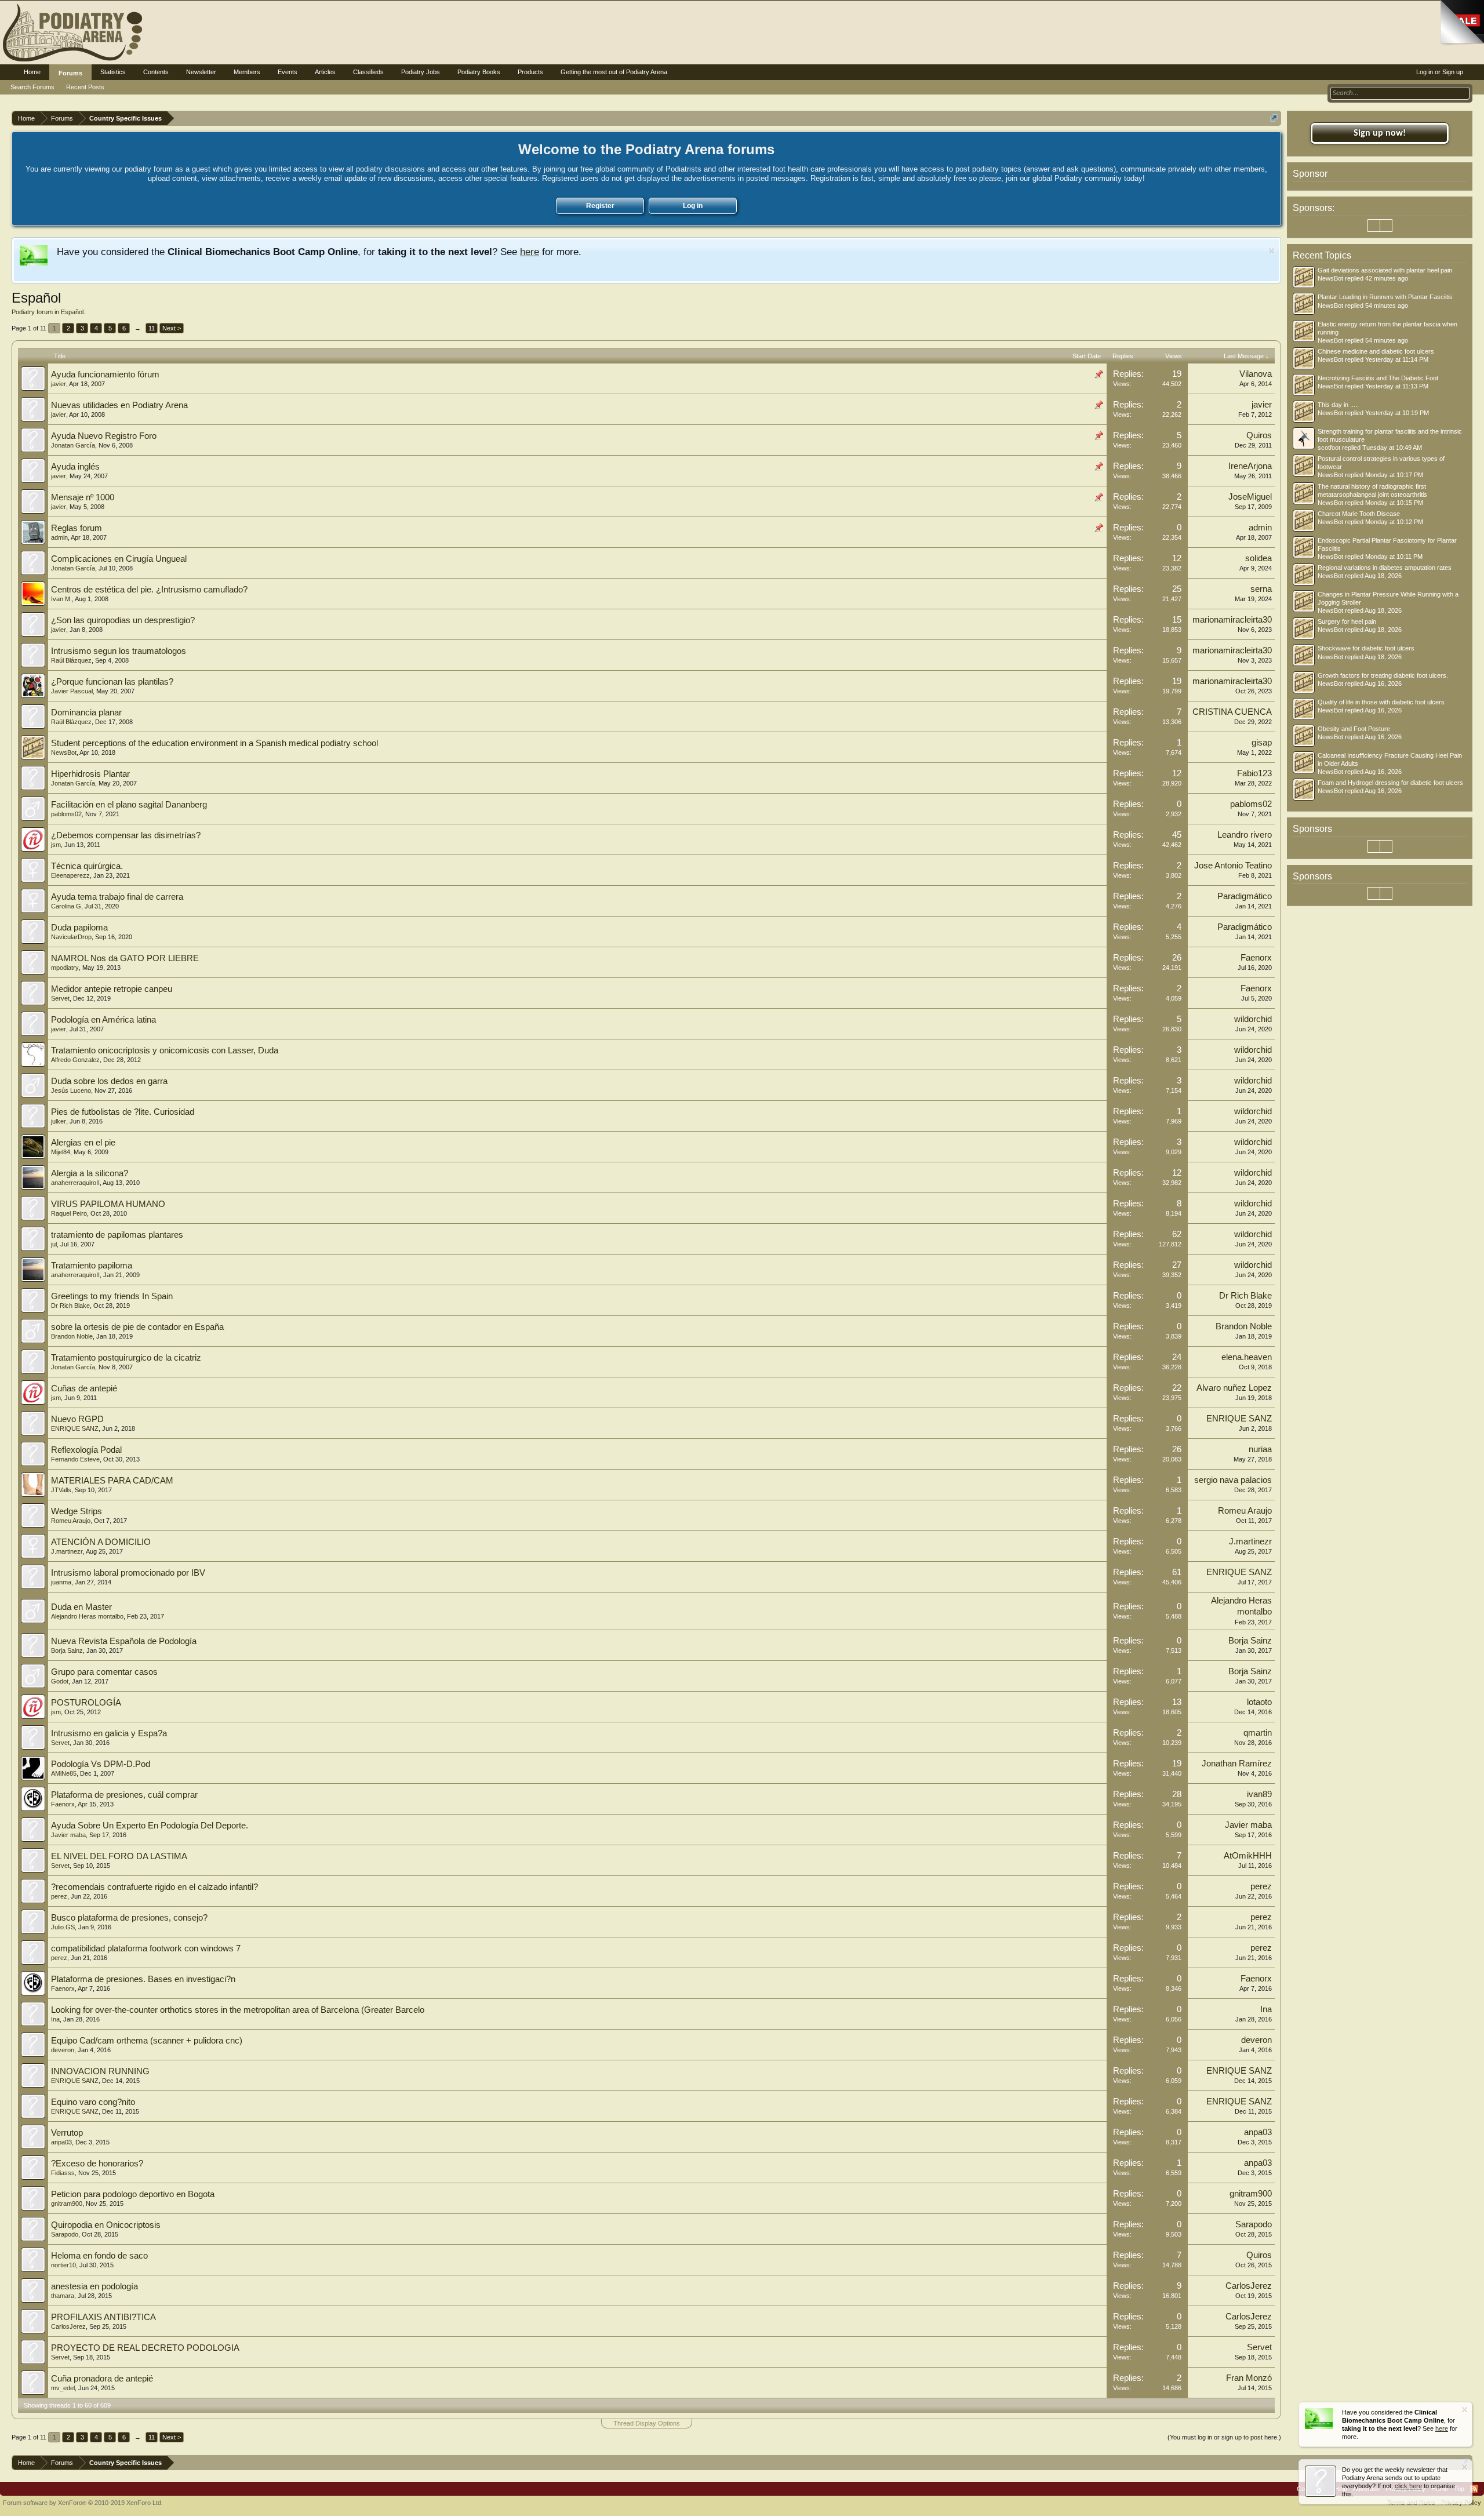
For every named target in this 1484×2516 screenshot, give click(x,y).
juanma (61, 1582)
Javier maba (68, 1835)
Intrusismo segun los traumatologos (119, 651)
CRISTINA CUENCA (1232, 712)
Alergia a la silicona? (90, 1173)
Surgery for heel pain (1347, 621)
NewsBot (64, 752)
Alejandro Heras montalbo (87, 1616)
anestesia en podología (94, 2286)
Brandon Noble (72, 1336)
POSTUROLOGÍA (86, 1703)
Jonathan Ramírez (1237, 1764)
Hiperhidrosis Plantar (90, 774)
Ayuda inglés (75, 467)
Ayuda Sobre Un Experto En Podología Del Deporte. (150, 1826)
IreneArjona (1250, 466)
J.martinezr (67, 1551)
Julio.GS (63, 1927)
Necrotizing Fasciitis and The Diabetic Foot (1378, 378)
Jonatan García (73, 445)
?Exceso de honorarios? (97, 2164)
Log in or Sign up (1440, 72)
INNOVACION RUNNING (100, 2071)
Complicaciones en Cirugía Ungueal (119, 559)
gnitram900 (67, 2204)
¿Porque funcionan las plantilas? (112, 682)
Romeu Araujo (71, 1521)
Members (247, 72)
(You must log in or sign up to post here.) (1224, 2437)
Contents (156, 72)
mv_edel (63, 2388)
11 (152, 328)
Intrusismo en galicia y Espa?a (109, 1733)
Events (288, 72)
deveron (63, 2050)
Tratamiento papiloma (92, 1266)
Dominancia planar (86, 712)
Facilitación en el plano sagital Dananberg (129, 805)
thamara (63, 2296)
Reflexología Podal (86, 1450)
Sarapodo (65, 2234)
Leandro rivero (1245, 835)
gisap (1262, 743)
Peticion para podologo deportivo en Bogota (133, 2194)
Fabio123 (1254, 773)
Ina (55, 2019)
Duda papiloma (79, 928)
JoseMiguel (1250, 497)
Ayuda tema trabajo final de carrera (117, 897)
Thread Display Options (647, 2423)
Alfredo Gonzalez (75, 1060)
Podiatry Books (479, 72)
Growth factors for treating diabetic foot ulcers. (1383, 675)
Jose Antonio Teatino (1233, 866)
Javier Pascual (72, 691)
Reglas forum (77, 528)
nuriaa (1260, 1449)
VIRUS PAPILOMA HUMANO (108, 1204)
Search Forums (32, 87)
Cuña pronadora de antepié (102, 2379)
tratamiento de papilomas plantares (117, 1235)
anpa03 (61, 2142)
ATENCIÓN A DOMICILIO (101, 1542)
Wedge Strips (77, 1511)
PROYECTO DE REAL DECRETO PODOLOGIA (145, 2348)
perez (59, 1896)
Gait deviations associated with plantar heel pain (1385, 270)
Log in (693, 206)
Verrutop (67, 2133)
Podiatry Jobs (421, 72)
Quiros (1259, 435)
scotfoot (1329, 448)
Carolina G (66, 906)
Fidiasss (63, 2173)
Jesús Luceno (71, 1090)
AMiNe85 (64, 1773)
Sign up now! (1380, 133)
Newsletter (201, 72)
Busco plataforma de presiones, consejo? (129, 1918)
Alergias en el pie (83, 1143)
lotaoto (1259, 1702)
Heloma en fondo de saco (99, 2256)
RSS (1474, 2489)
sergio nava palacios (1233, 1480)
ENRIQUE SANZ (75, 1428)
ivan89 (1259, 1794)
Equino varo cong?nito (93, 2102)
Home (32, 72)
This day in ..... (1338, 405)
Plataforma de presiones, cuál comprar (124, 1795)
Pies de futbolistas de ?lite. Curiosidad (123, 1112)
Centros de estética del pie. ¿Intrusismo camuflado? (149, 590)
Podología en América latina (103, 1020)
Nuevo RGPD (77, 1419)
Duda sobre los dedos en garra (109, 1081)
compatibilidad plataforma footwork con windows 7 (146, 1948)
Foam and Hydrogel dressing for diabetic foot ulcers (1390, 783)
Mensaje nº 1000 (83, 497)
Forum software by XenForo (83, 2503)
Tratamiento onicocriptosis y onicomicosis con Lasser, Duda (165, 1050)
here (530, 252)
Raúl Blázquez (71, 660)
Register (600, 206)
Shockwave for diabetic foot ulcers (1366, 648)
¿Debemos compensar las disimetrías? (126, 835)
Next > (172, 328)
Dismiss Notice (1272, 251)
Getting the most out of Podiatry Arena (614, 72)
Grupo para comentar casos (104, 1672)
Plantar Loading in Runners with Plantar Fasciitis (1385, 297)
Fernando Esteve (75, 1459)
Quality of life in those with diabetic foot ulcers (1381, 702)
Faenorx (1256, 958)
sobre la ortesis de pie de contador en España (137, 1327)
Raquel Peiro (69, 1213)
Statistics (113, 72)
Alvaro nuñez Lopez (1234, 1388)
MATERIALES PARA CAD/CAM (112, 1481)
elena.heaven (1247, 1357)
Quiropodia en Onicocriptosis (106, 2225)
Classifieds (368, 72)
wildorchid (1253, 1019)
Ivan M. (61, 599)
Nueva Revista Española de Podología (124, 1641)
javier (59, 384)
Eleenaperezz (70, 875)
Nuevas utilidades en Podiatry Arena (119, 405)
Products (530, 72)
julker (59, 1121)
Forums (70, 73)
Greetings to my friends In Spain (112, 1296)
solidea (1259, 558)
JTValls (61, 1490)
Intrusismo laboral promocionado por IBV (128, 1573)
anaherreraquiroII (75, 1183)
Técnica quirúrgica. (87, 866)
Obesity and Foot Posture (1354, 729)
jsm (56, 845)
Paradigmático (1245, 896)
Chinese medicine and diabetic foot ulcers (1376, 351)
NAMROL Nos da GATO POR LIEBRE (125, 958)
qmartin (1258, 1733)
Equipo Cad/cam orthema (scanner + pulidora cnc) (147, 2041)
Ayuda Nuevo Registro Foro (104, 436)
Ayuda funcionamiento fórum (105, 375)
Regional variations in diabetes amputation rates (1385, 568)
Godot (60, 1681)
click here (1408, 2486)
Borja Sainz (67, 1650)
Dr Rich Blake (70, 1306)
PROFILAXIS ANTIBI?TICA (103, 2317)
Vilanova (1256, 374)
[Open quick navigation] (1274, 118)
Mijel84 (61, 1152)
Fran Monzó (1249, 2378)
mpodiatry (65, 968)
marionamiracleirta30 (1232, 620)
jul (54, 1244)
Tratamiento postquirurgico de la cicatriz (126, 1358)
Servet (60, 998)
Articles (325, 72)
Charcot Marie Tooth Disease (1359, 514)
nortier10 (63, 2265)
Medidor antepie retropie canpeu (112, 989)
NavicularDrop (71, 937)
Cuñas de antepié (84, 1388)
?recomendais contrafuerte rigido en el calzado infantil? (154, 1887)
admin (59, 537)
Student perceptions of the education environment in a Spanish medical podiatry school (214, 743)
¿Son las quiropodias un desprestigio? (123, 620)
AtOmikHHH (1248, 1856)
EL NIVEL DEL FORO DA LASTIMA (119, 1856)
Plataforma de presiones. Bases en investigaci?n (143, 1979)
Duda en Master (81, 1607)
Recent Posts (85, 87)
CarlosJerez (1249, 2286)
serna (1261, 589)
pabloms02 (66, 814)
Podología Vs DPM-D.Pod (101, 1764)
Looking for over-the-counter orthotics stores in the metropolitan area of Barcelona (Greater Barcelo (238, 2010)
